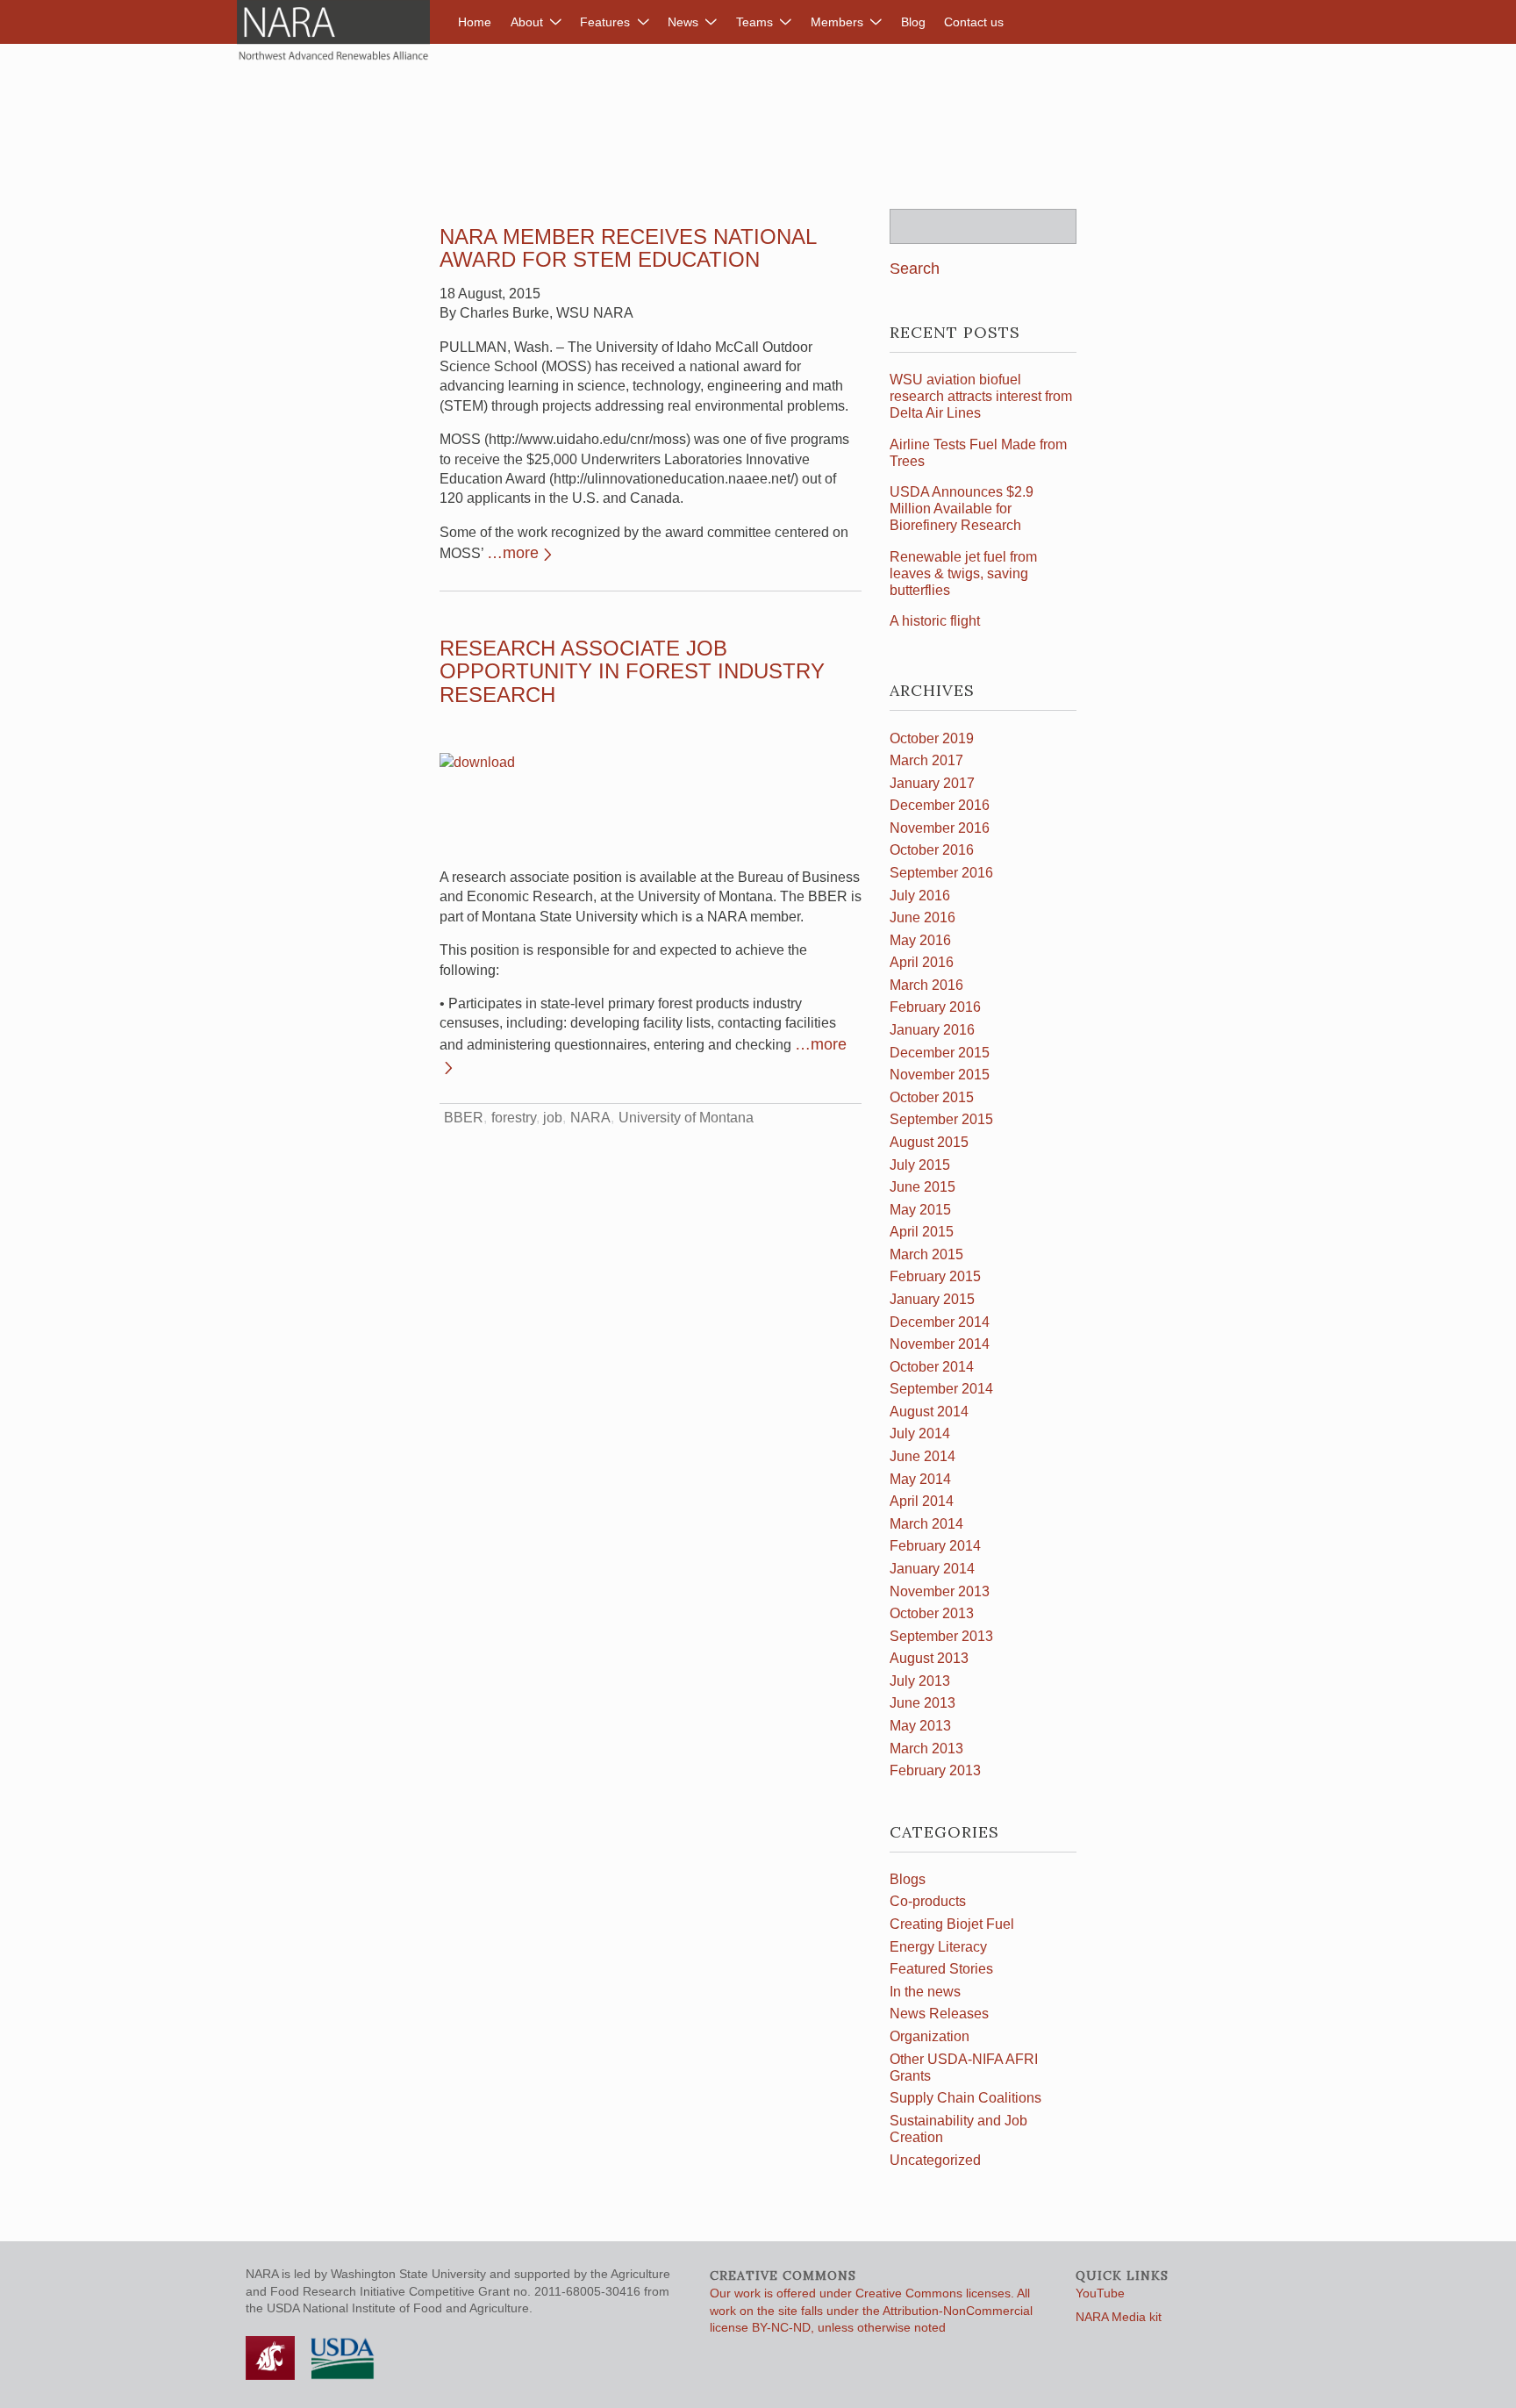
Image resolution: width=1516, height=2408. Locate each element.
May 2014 (920, 1479)
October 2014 (932, 1367)
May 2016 (920, 940)
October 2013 (932, 1613)
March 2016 (926, 985)
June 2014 (922, 1456)
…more (513, 553)
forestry (514, 1118)
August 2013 (929, 1658)
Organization (930, 2036)
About (527, 22)
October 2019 (932, 738)
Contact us (974, 22)
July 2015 (920, 1165)
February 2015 (935, 1276)
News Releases (939, 2014)
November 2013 (940, 1591)
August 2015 (929, 1142)
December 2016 (940, 805)
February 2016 (935, 1007)
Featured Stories (941, 1969)
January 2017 (932, 783)
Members (837, 22)
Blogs (908, 1879)
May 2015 (920, 1210)
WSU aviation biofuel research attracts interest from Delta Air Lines (981, 396)
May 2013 (920, 1726)
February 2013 (935, 1770)
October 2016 (932, 850)
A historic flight (935, 621)
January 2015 (932, 1299)
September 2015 (941, 1119)
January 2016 (932, 1030)
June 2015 (922, 1187)
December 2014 (940, 1322)
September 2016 (941, 873)
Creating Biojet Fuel (952, 1924)
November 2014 (940, 1344)
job (553, 1118)
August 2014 (929, 1412)
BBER (464, 1118)
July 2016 (920, 896)
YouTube (1100, 2293)
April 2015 (922, 1232)
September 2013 (941, 1636)
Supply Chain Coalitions (965, 2098)
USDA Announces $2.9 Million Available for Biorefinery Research (962, 509)
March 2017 (926, 760)
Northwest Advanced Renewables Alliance (333, 31)
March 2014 (926, 1524)
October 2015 (932, 1097)
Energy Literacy (938, 1947)
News (683, 22)
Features (605, 22)
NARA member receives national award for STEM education (628, 248)
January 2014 (932, 1569)
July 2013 (920, 1681)
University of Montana (686, 1118)
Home (475, 22)
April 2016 (922, 962)
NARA (590, 1118)
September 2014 (941, 1389)
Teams (754, 22)
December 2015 (940, 1053)
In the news (925, 1992)
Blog (913, 22)
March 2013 (926, 1749)
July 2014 (920, 1433)
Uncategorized (935, 2160)
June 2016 (922, 917)
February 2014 (935, 1546)
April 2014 (922, 1501)
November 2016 (940, 828)
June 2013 (922, 1703)
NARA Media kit (1119, 2317)
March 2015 (926, 1254)
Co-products (928, 1901)
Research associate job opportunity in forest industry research (632, 671)
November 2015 (940, 1075)
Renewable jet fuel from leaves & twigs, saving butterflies (963, 573)
